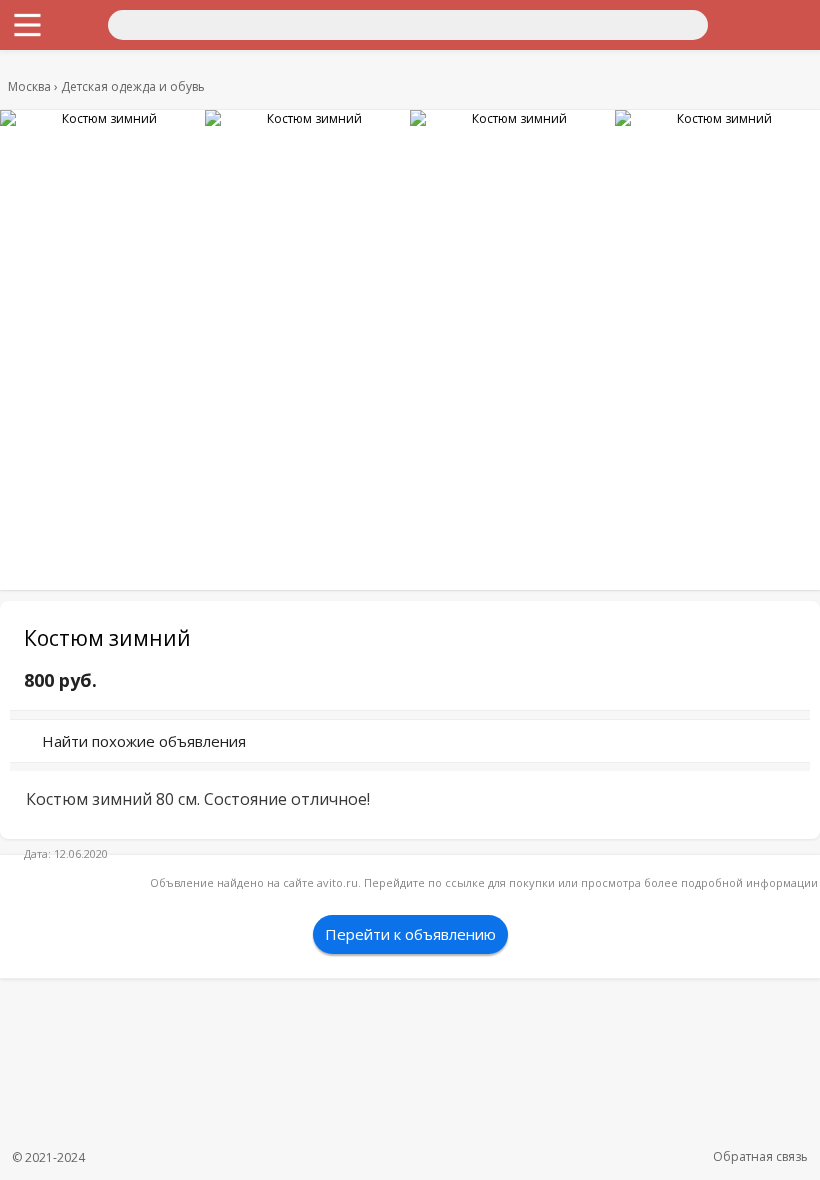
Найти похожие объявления (144, 741)
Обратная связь (760, 1156)
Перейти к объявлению (410, 934)
